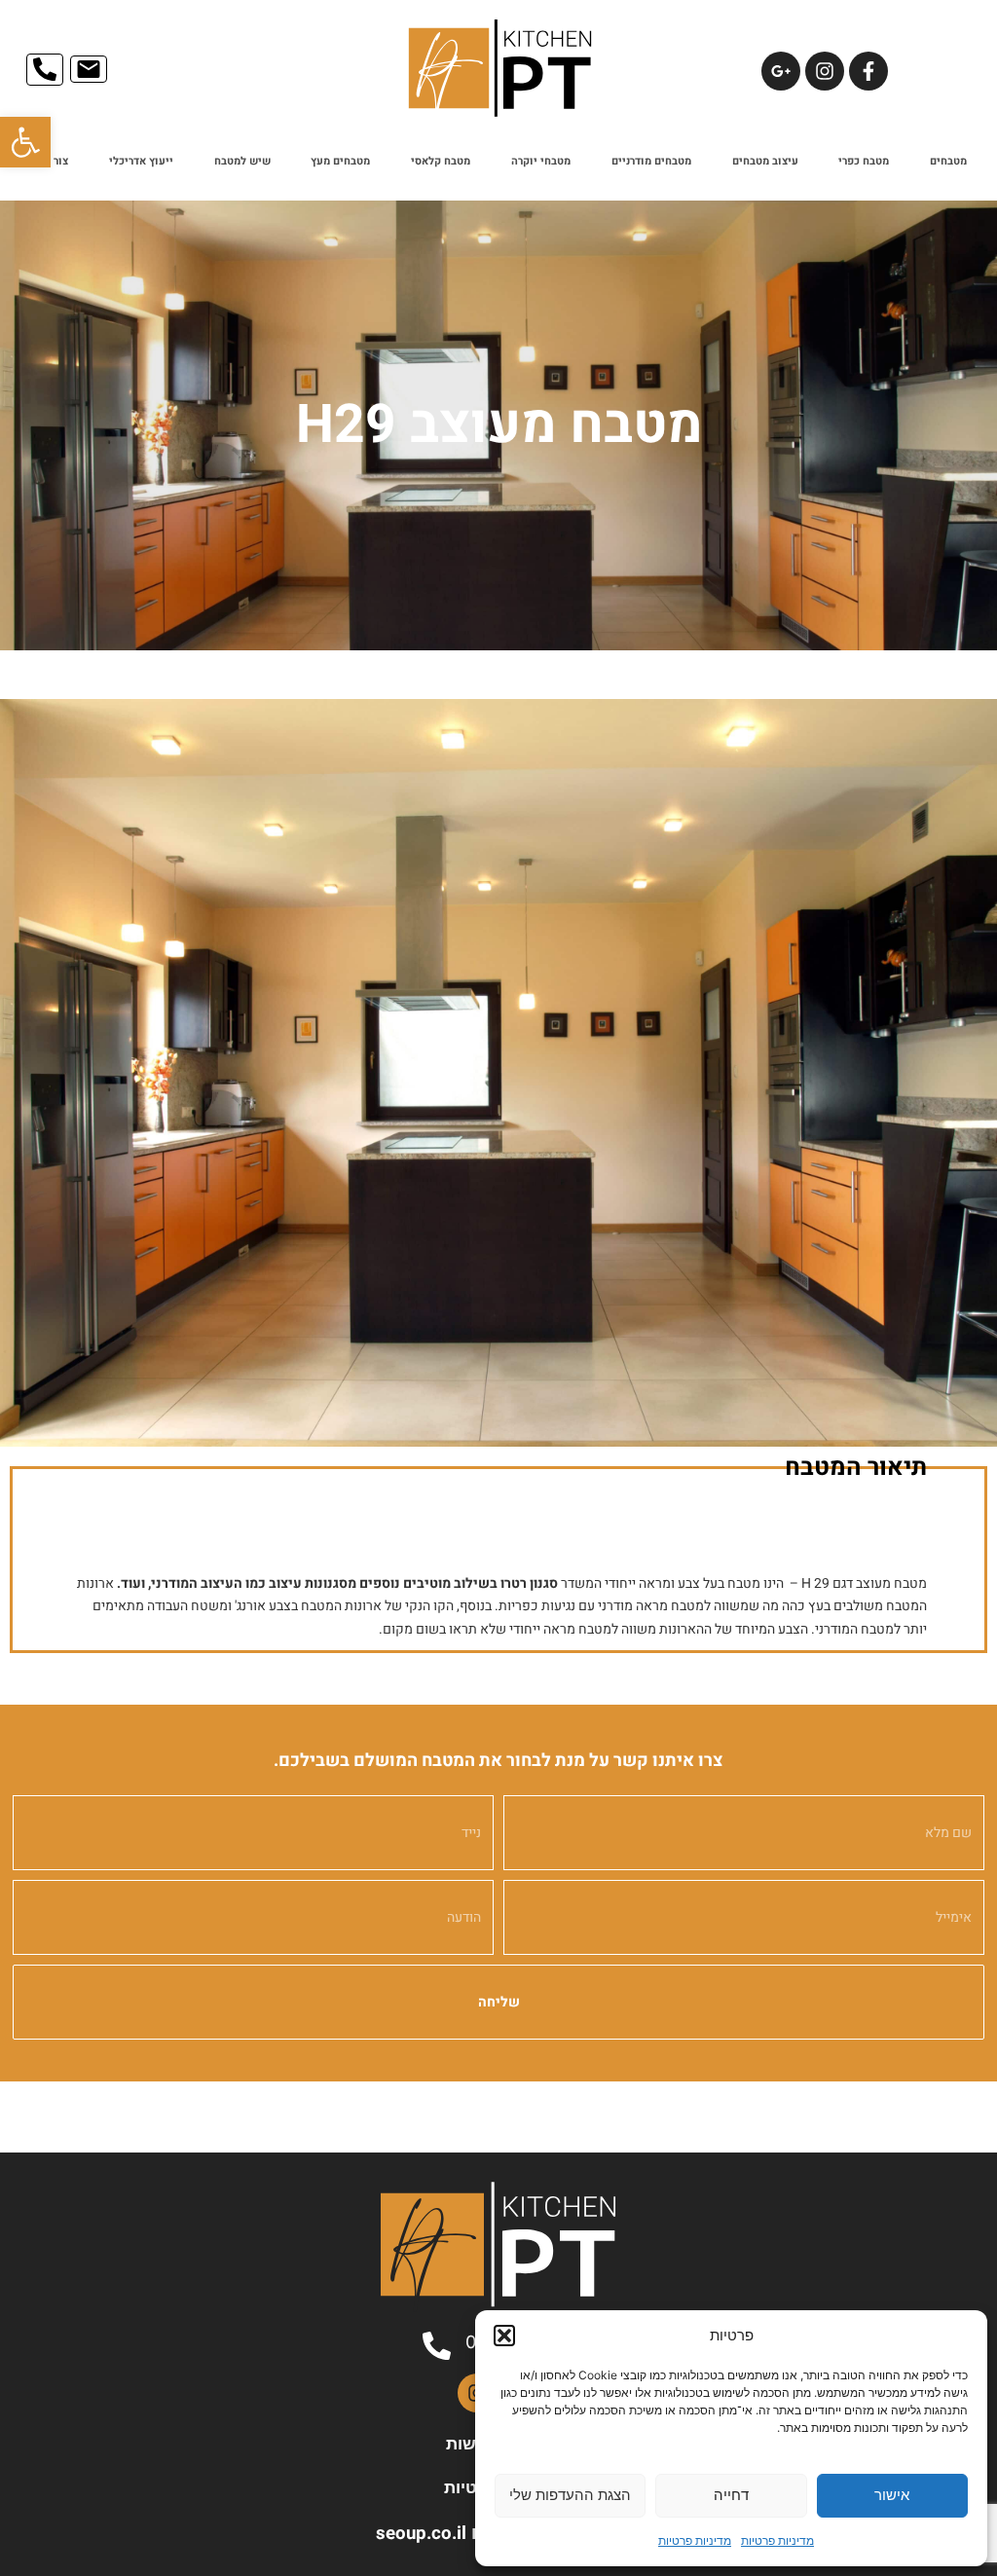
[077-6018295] (437, 2346)
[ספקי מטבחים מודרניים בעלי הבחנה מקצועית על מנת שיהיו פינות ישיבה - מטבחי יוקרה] (498, 1073)
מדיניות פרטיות (777, 2540)
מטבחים (948, 161)
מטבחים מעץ (340, 161)
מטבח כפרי (864, 161)
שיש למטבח (242, 161)
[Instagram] (825, 71)
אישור (892, 2495)
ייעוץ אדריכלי (141, 161)
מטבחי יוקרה (541, 161)
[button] (25, 142)
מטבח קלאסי (441, 161)
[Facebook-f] (868, 71)
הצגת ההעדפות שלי (570, 2495)
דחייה (731, 2495)
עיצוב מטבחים (765, 161)
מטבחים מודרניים (651, 161)
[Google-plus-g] (781, 71)
